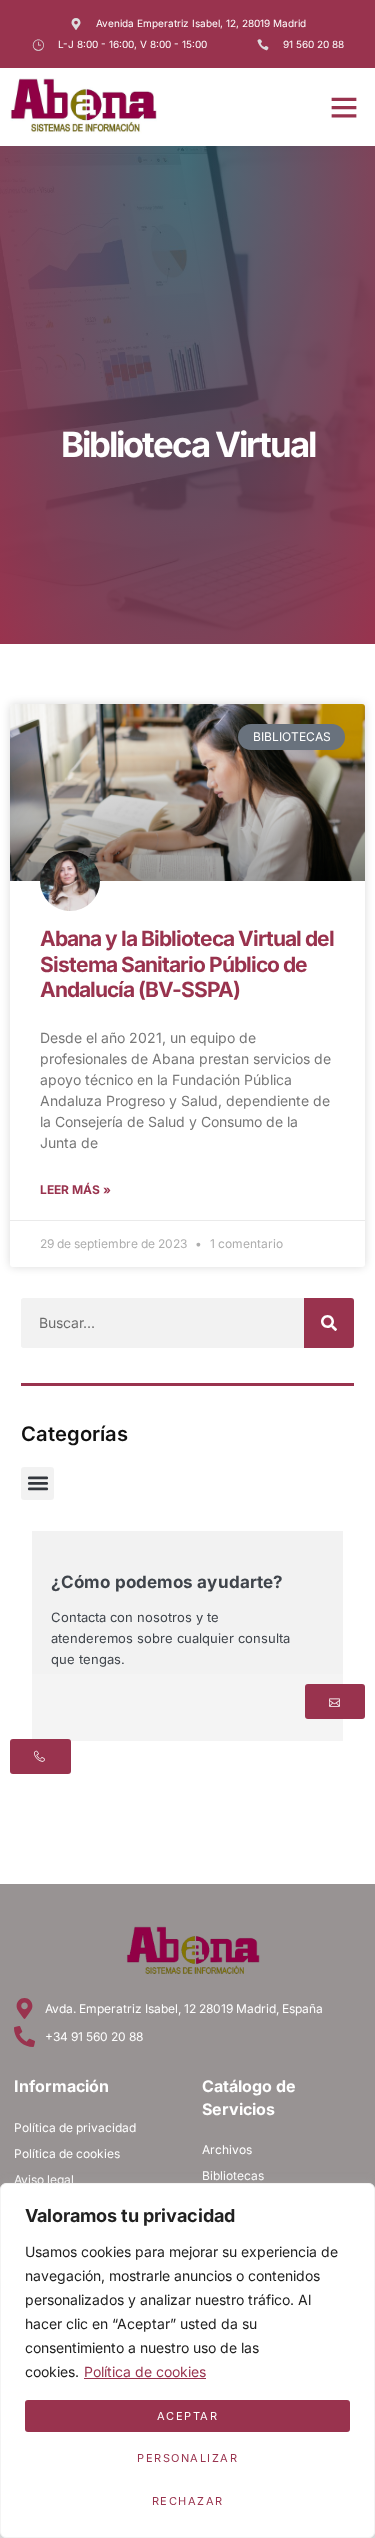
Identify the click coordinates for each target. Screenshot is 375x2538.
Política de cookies (145, 2371)
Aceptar (188, 2416)
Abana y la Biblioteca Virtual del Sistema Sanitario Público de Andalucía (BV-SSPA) (187, 963)
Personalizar (187, 2458)
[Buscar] (329, 1323)
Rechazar (188, 2501)
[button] (344, 107)
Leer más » (75, 1189)
